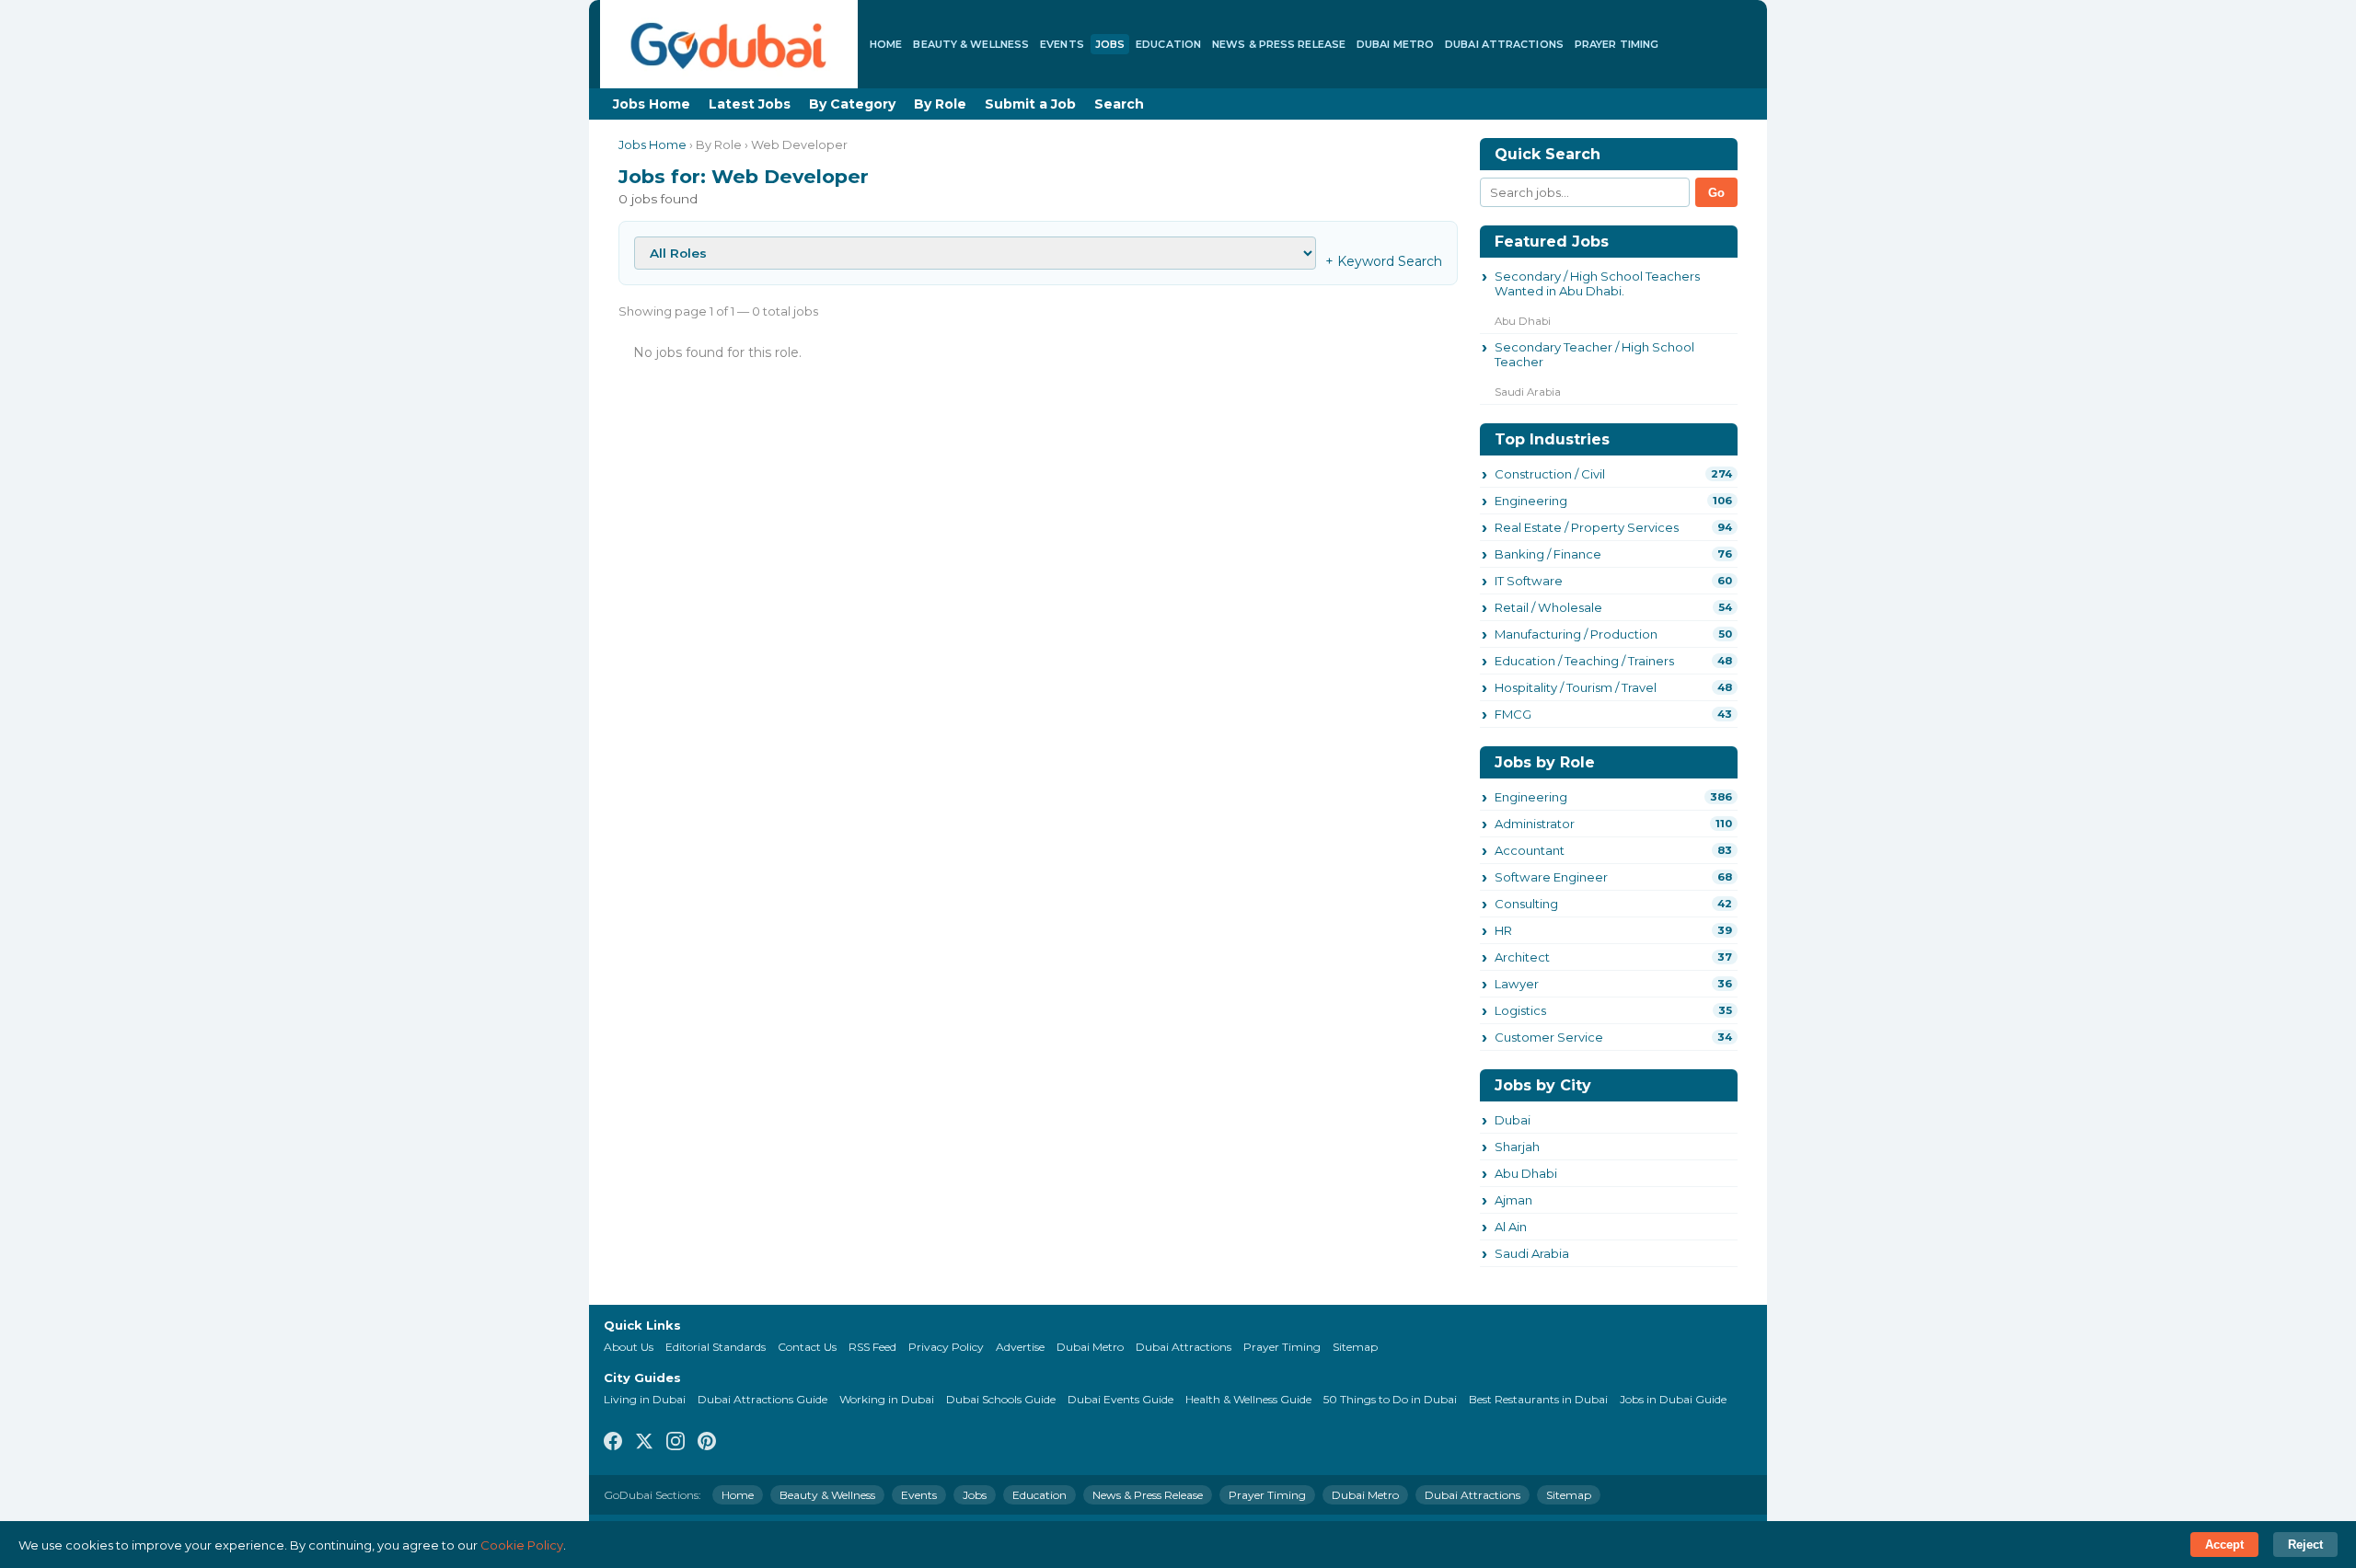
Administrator (1535, 824)
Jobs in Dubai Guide (1673, 1399)
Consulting (1526, 904)
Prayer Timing (1617, 44)
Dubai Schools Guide (1001, 1399)
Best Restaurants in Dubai (1538, 1399)
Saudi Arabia (1532, 1253)
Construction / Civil (1550, 474)
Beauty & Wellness (971, 44)
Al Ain (1511, 1227)
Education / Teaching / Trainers (1584, 661)
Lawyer (1517, 984)
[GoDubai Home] (729, 44)
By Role (940, 104)
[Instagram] (676, 1442)
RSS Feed (872, 1347)
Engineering (1531, 501)
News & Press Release (1279, 44)
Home (886, 44)
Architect (1522, 957)
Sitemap (1355, 1347)
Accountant (1530, 850)
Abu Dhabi (1526, 1173)
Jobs (1110, 44)
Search (1119, 104)
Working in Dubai (887, 1399)
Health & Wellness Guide (1248, 1399)
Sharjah (1517, 1147)
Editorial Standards (716, 1347)
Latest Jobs (750, 104)
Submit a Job (1030, 104)
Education (1168, 44)
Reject (2305, 1545)
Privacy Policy (946, 1347)
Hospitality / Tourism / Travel (1576, 687)
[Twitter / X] (644, 1442)
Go (1716, 193)
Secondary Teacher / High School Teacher (1594, 354)
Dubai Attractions (1504, 44)
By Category (852, 104)
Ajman (1513, 1200)
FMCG (1513, 714)
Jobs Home (652, 104)
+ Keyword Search (1384, 261)
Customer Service (1549, 1037)
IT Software (1529, 581)
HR (1503, 930)
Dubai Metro (1395, 44)
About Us (629, 1347)
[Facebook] (613, 1442)
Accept (2224, 1545)
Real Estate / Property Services (1587, 527)
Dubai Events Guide (1120, 1399)
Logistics (1520, 1010)
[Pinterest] (707, 1442)
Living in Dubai (645, 1399)
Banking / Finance (1548, 554)
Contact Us (807, 1347)
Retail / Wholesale (1548, 607)
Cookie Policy (522, 1545)
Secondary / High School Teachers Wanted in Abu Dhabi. (1597, 283)
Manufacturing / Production (1576, 634)
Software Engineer (1551, 877)
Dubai (1513, 1120)
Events (1062, 44)
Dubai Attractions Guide (762, 1399)
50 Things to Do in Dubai (1390, 1399)
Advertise (1020, 1347)
